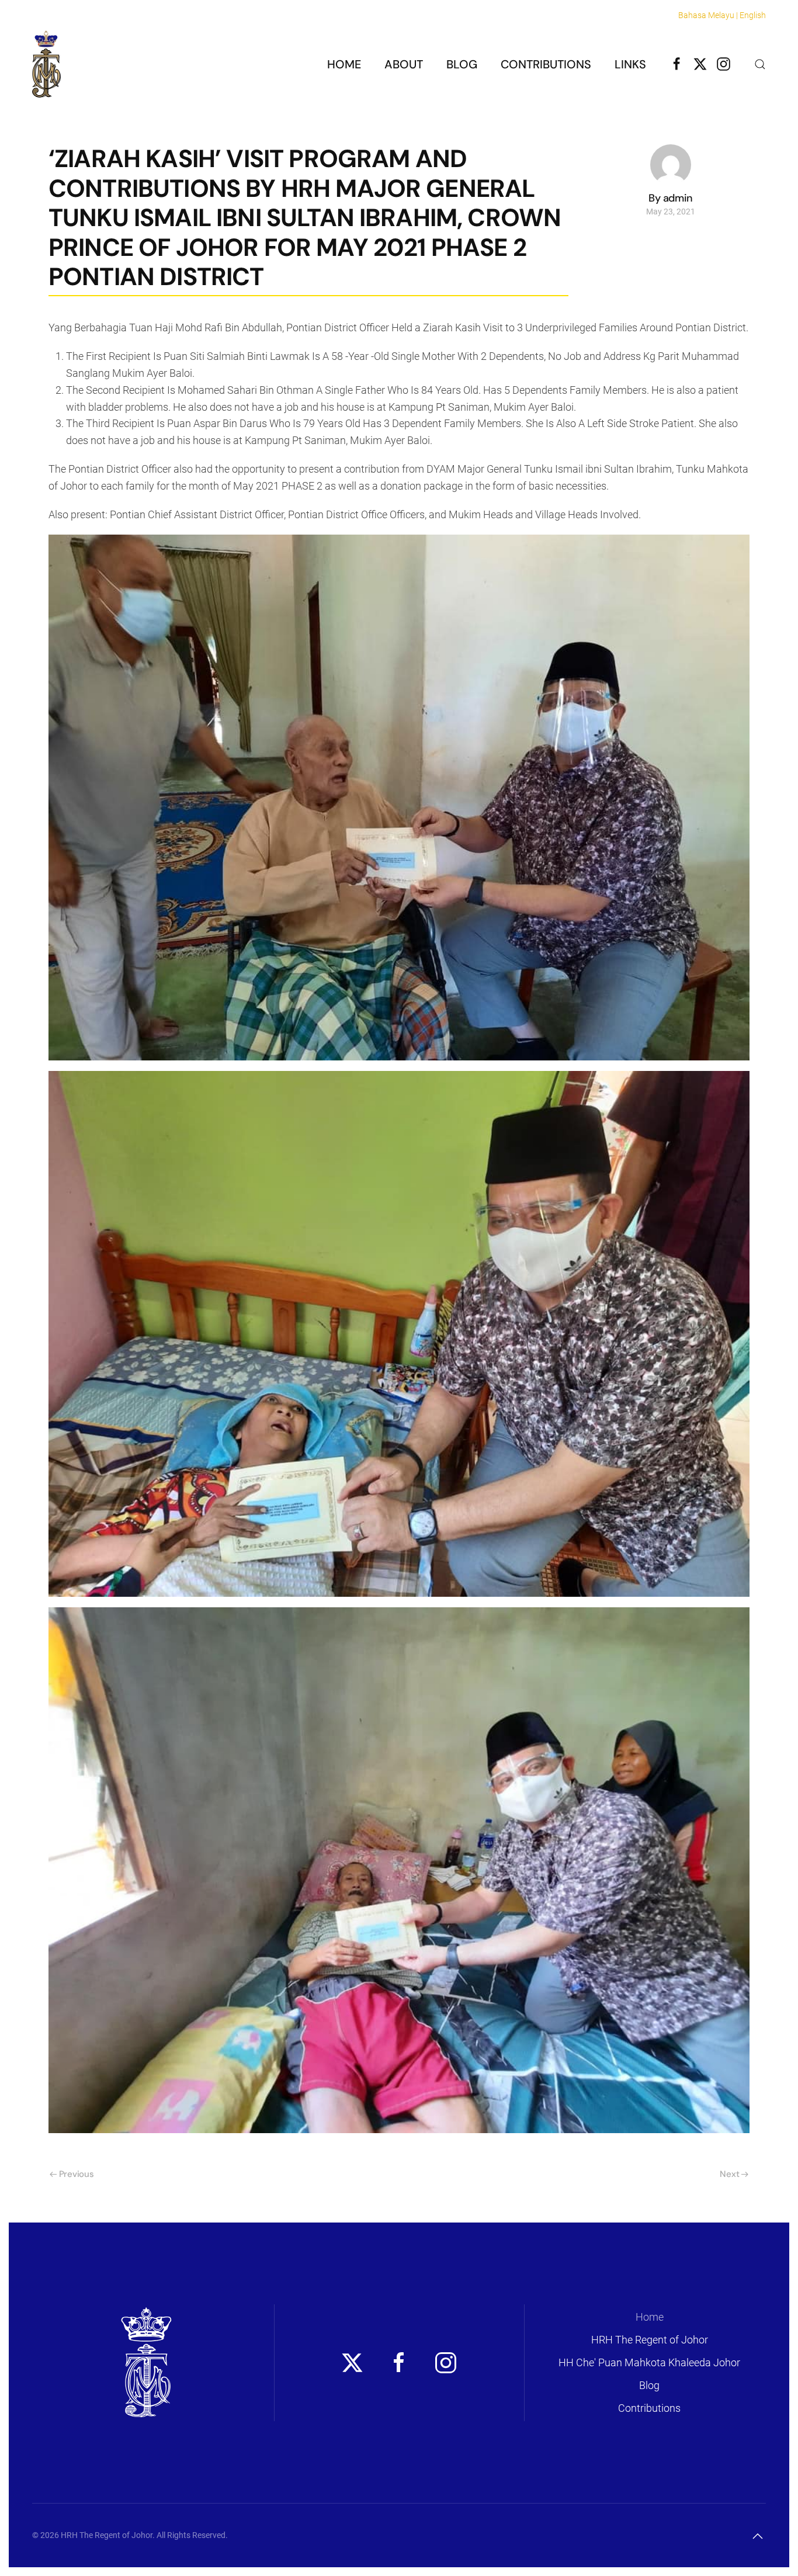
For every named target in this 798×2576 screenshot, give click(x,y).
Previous (77, 2174)
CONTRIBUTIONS (546, 64)
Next (729, 2174)
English (753, 15)
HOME (344, 64)
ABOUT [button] (404, 64)
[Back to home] (46, 64)
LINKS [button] (630, 64)
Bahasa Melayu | (708, 15)
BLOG (462, 64)
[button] (760, 64)
